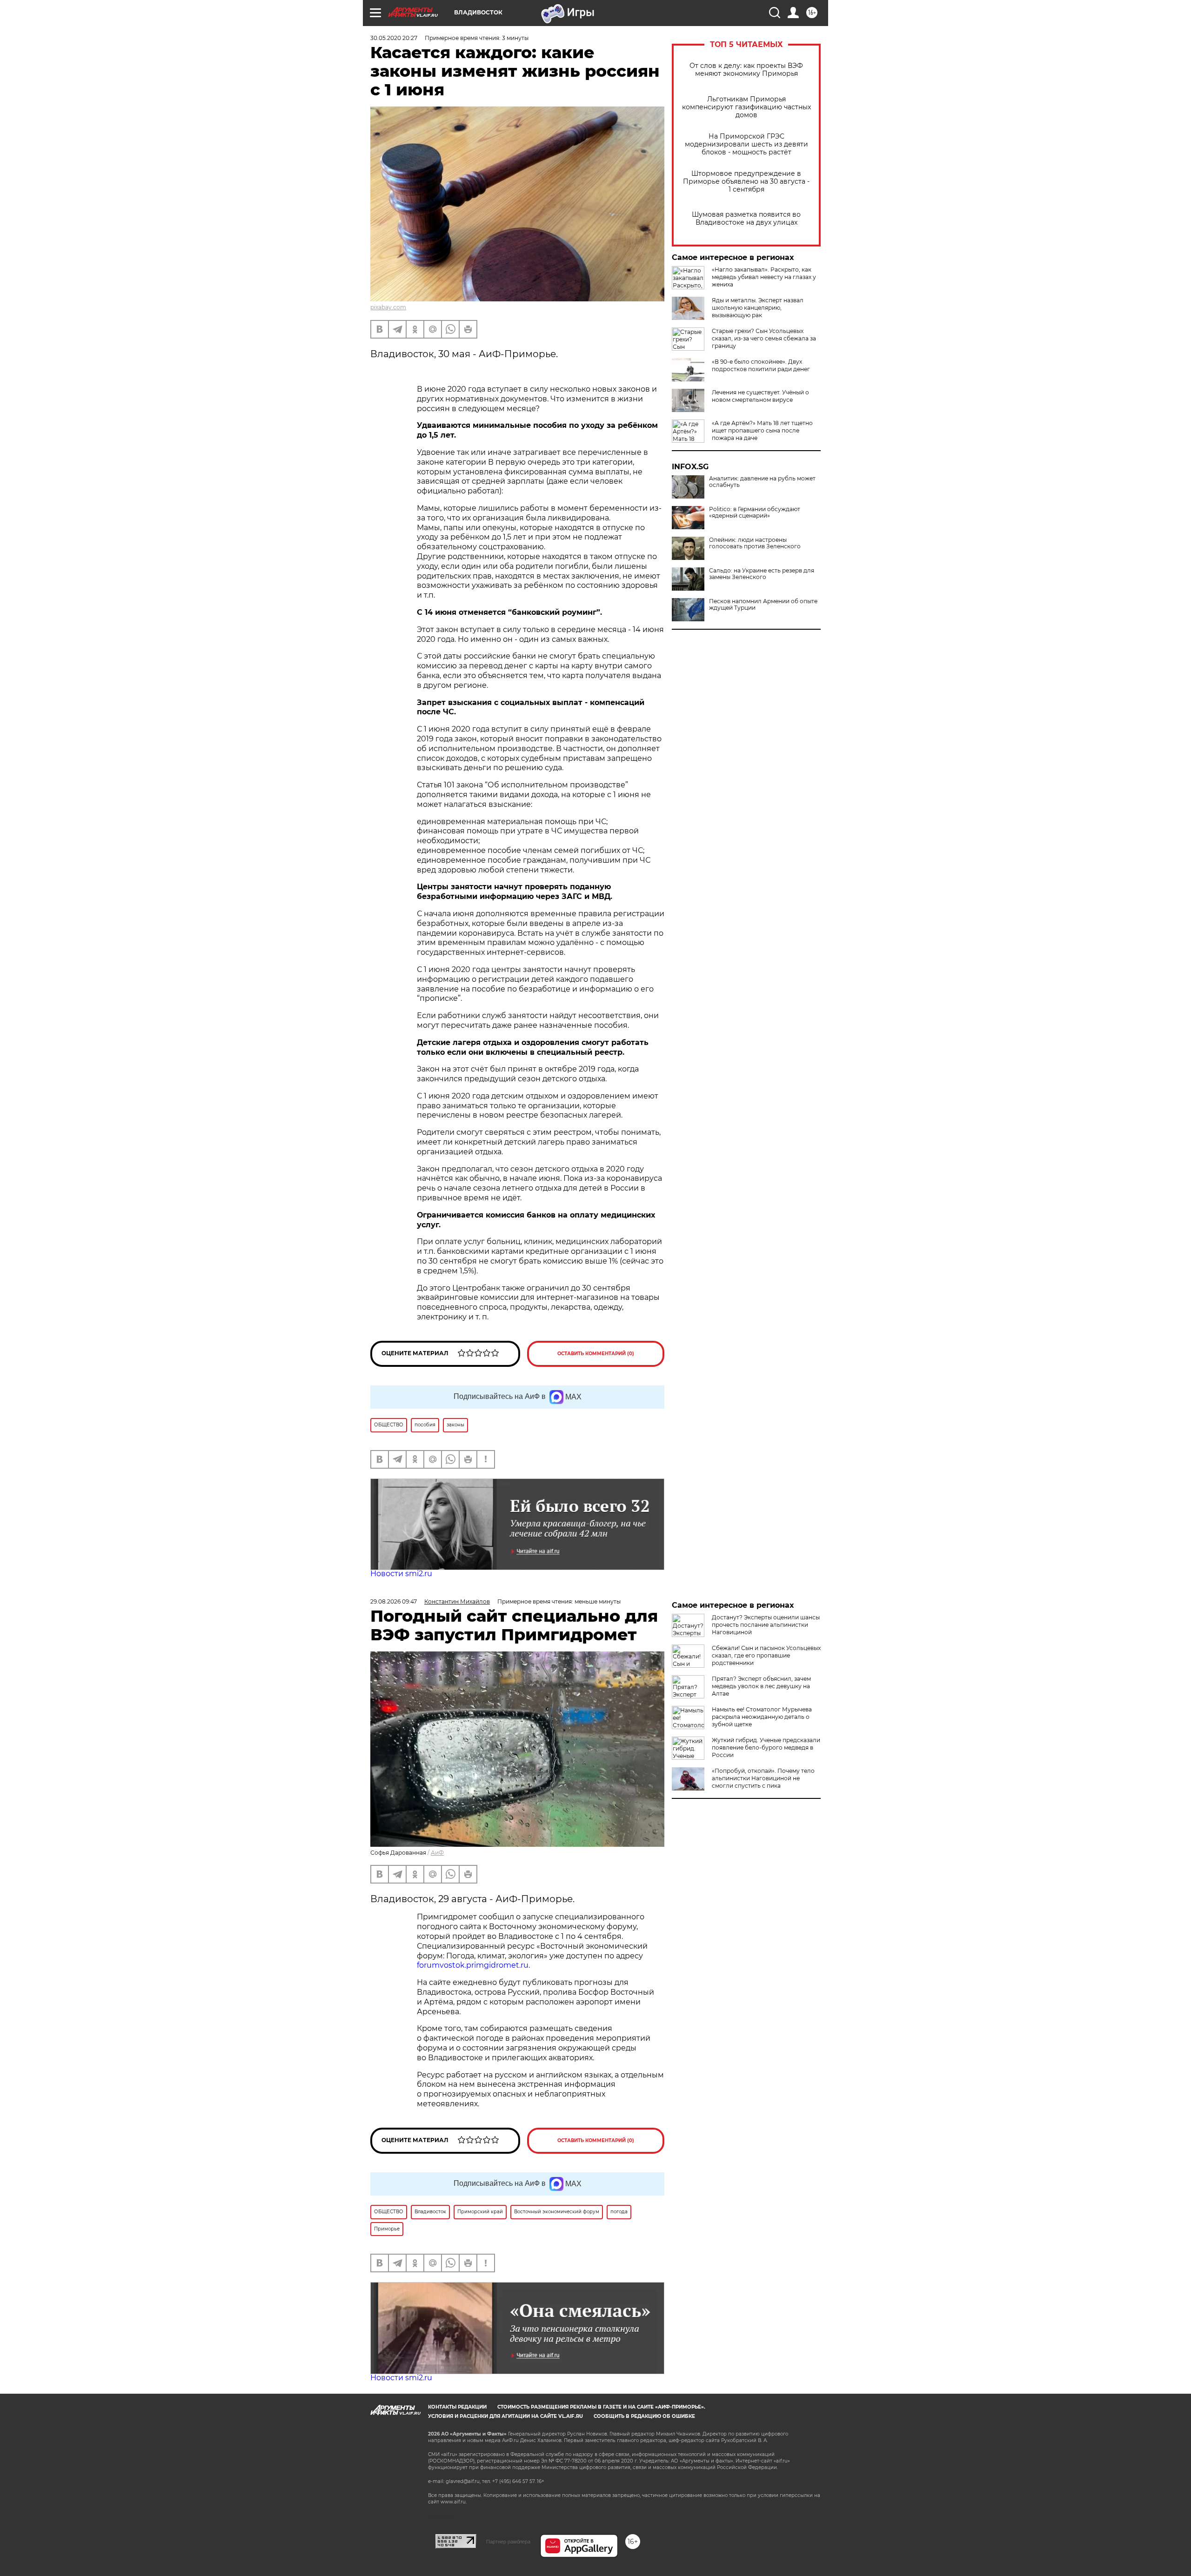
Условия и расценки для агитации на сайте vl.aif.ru (505, 2416)
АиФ (437, 1853)
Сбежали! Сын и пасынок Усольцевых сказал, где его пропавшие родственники (766, 1655)
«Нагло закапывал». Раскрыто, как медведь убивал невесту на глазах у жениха (764, 277)
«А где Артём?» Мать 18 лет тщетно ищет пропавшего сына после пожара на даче (762, 430)
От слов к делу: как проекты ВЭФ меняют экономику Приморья (746, 70)
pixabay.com (388, 307)
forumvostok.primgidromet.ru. (473, 1965)
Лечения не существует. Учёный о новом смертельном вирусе (760, 396)
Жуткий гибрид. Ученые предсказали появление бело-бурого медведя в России (766, 1747)
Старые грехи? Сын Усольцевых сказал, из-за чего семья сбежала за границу (764, 338)
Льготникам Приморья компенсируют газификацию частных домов (746, 107)
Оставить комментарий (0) (596, 1354)
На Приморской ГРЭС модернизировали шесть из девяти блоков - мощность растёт (746, 144)
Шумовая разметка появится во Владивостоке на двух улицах (746, 219)
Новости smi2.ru (401, 1574)
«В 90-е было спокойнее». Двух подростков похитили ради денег (761, 365)
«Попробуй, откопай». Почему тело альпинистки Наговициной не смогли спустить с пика (763, 1778)
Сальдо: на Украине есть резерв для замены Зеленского (762, 574)
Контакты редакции (457, 2407)
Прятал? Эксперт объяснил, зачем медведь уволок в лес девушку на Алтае (761, 1686)
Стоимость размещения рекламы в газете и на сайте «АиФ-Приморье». (601, 2407)
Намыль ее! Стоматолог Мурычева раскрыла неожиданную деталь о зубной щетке (762, 1717)
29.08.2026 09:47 (394, 1601)
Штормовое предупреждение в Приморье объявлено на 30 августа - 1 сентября (746, 182)
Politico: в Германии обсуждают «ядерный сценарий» (755, 513)
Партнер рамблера (508, 2542)
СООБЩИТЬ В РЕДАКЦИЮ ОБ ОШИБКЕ (644, 2416)
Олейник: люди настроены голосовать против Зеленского (755, 543)
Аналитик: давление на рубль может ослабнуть (762, 482)
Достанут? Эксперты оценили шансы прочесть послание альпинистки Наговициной (766, 1625)
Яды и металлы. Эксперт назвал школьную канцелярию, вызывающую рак (758, 308)
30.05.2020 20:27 (394, 38)
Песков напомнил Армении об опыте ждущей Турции (763, 605)
